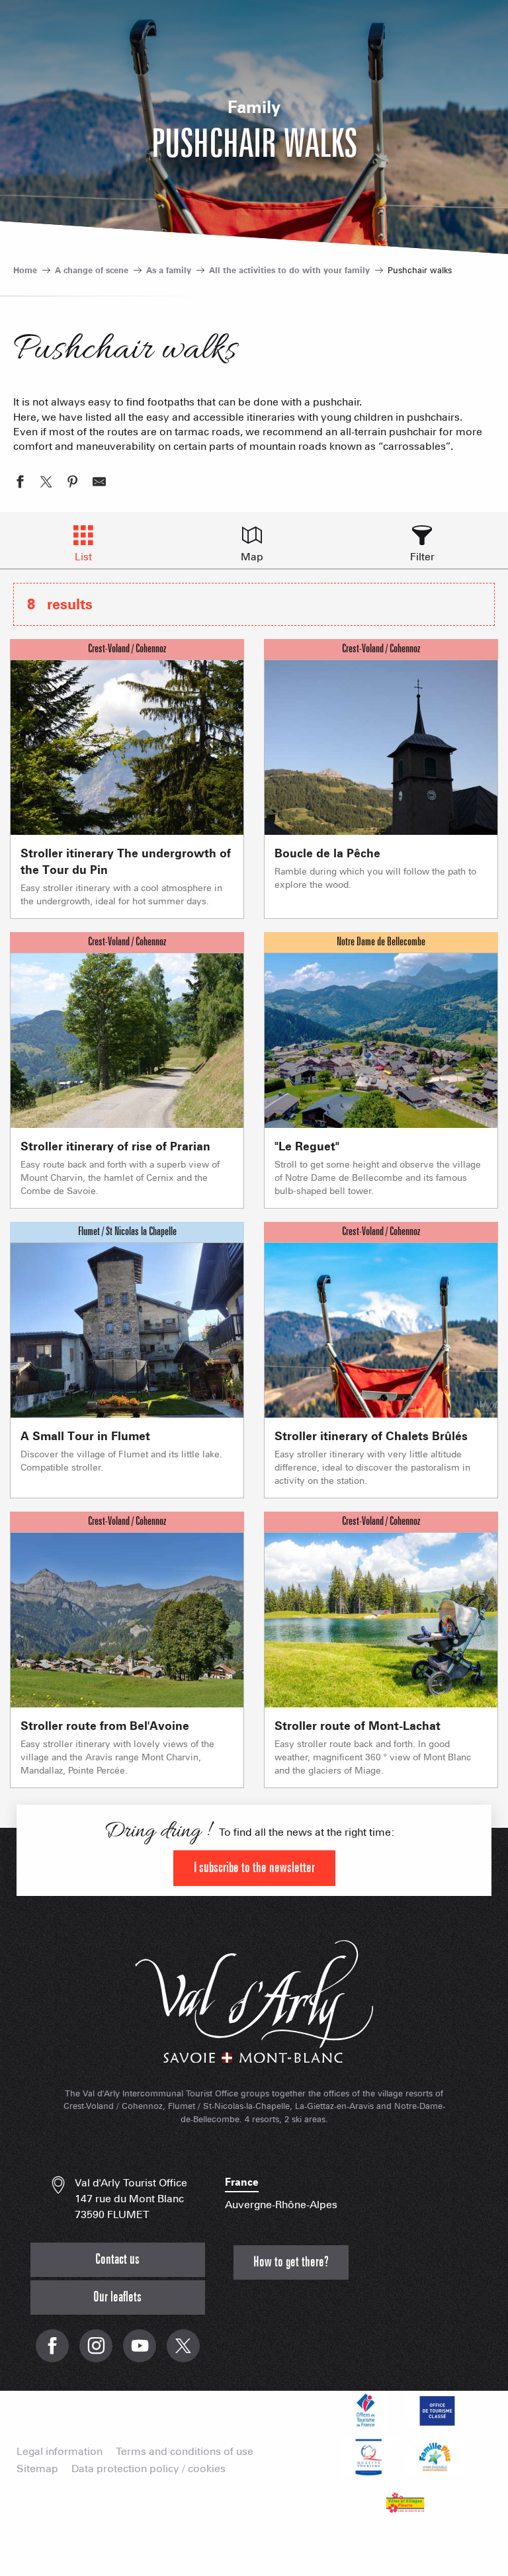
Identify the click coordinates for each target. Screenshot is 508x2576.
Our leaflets (117, 2297)
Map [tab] (252, 557)
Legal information (60, 2452)
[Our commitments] (435, 2411)
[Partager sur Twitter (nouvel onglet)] (46, 484)
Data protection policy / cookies (148, 2469)
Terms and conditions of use (185, 2452)
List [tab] (83, 557)
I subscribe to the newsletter (254, 1868)
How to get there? (291, 2262)
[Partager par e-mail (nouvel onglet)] (99, 484)
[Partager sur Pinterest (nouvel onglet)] (73, 484)
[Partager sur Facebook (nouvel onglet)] (20, 484)
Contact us (117, 2259)
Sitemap (37, 2469)
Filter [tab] (422, 557)
